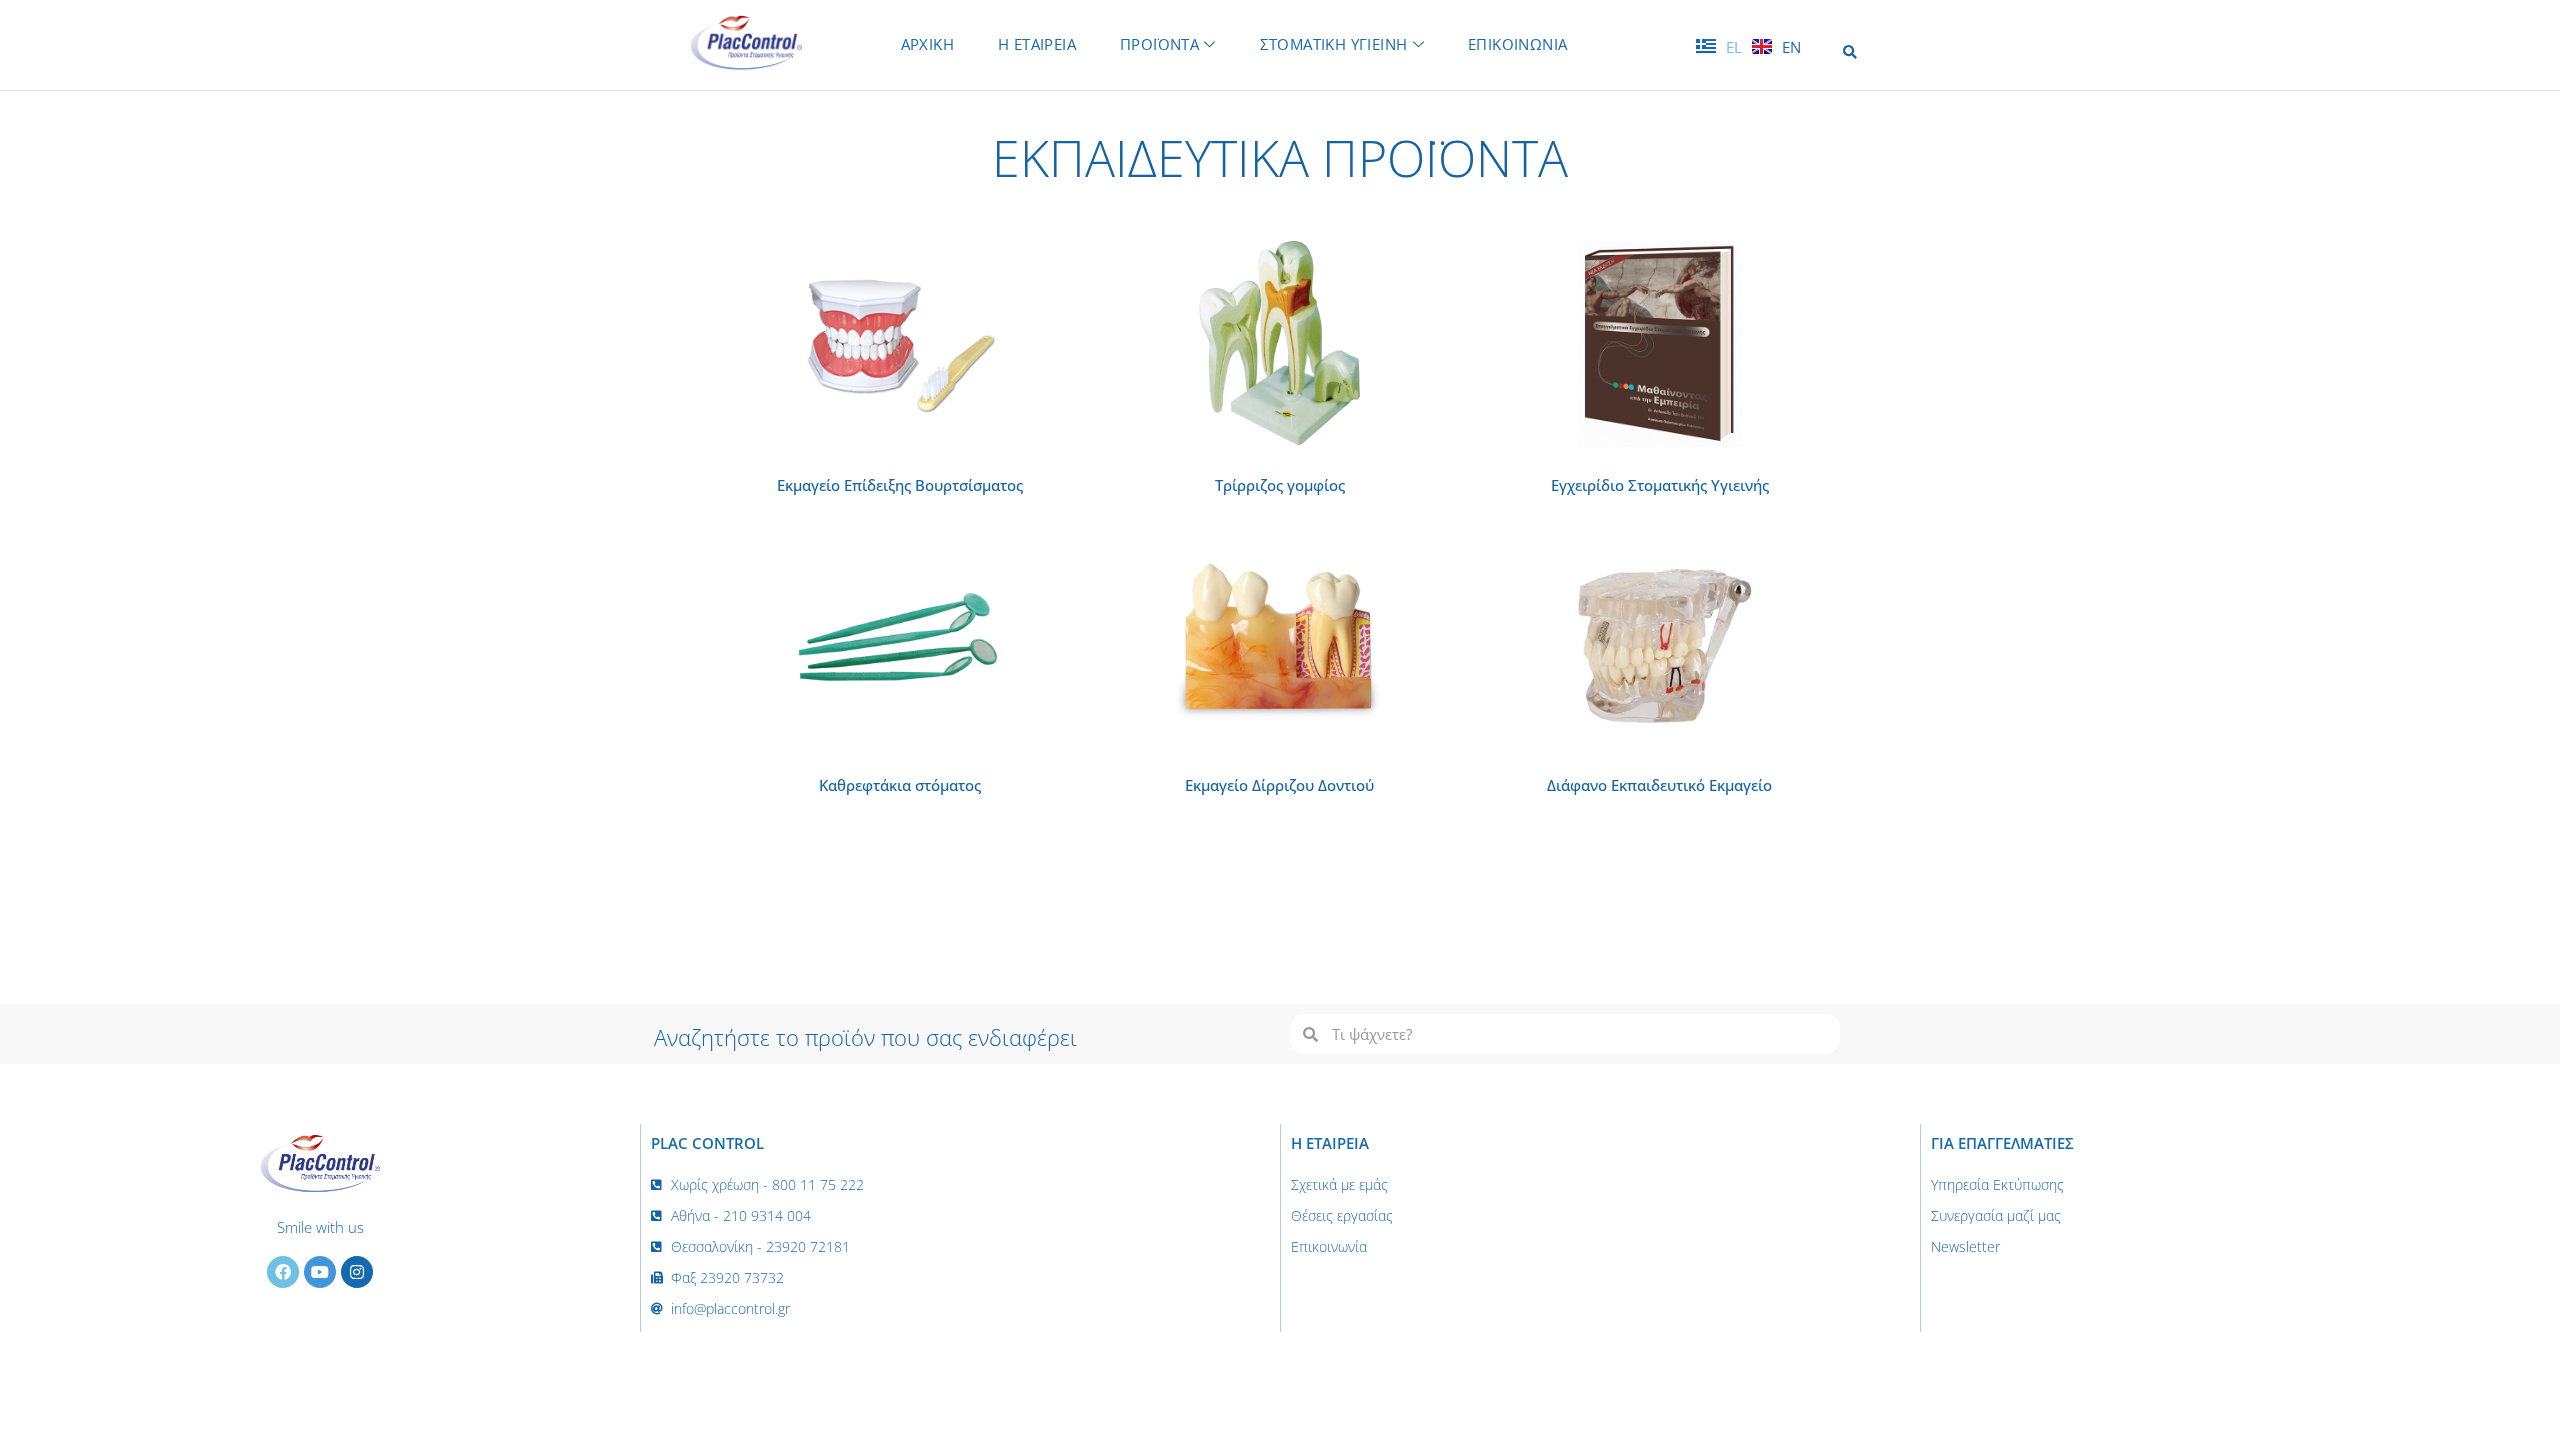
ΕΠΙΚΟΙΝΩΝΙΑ (1517, 44)
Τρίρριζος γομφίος (1280, 485)
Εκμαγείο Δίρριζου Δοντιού (1279, 785)
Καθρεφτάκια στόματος (900, 785)
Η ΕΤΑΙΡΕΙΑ (1037, 44)
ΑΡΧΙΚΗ (927, 44)
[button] (1849, 52)
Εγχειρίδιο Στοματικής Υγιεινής (1660, 485)
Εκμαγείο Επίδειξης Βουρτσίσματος (900, 485)
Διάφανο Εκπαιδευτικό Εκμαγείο (1659, 785)
